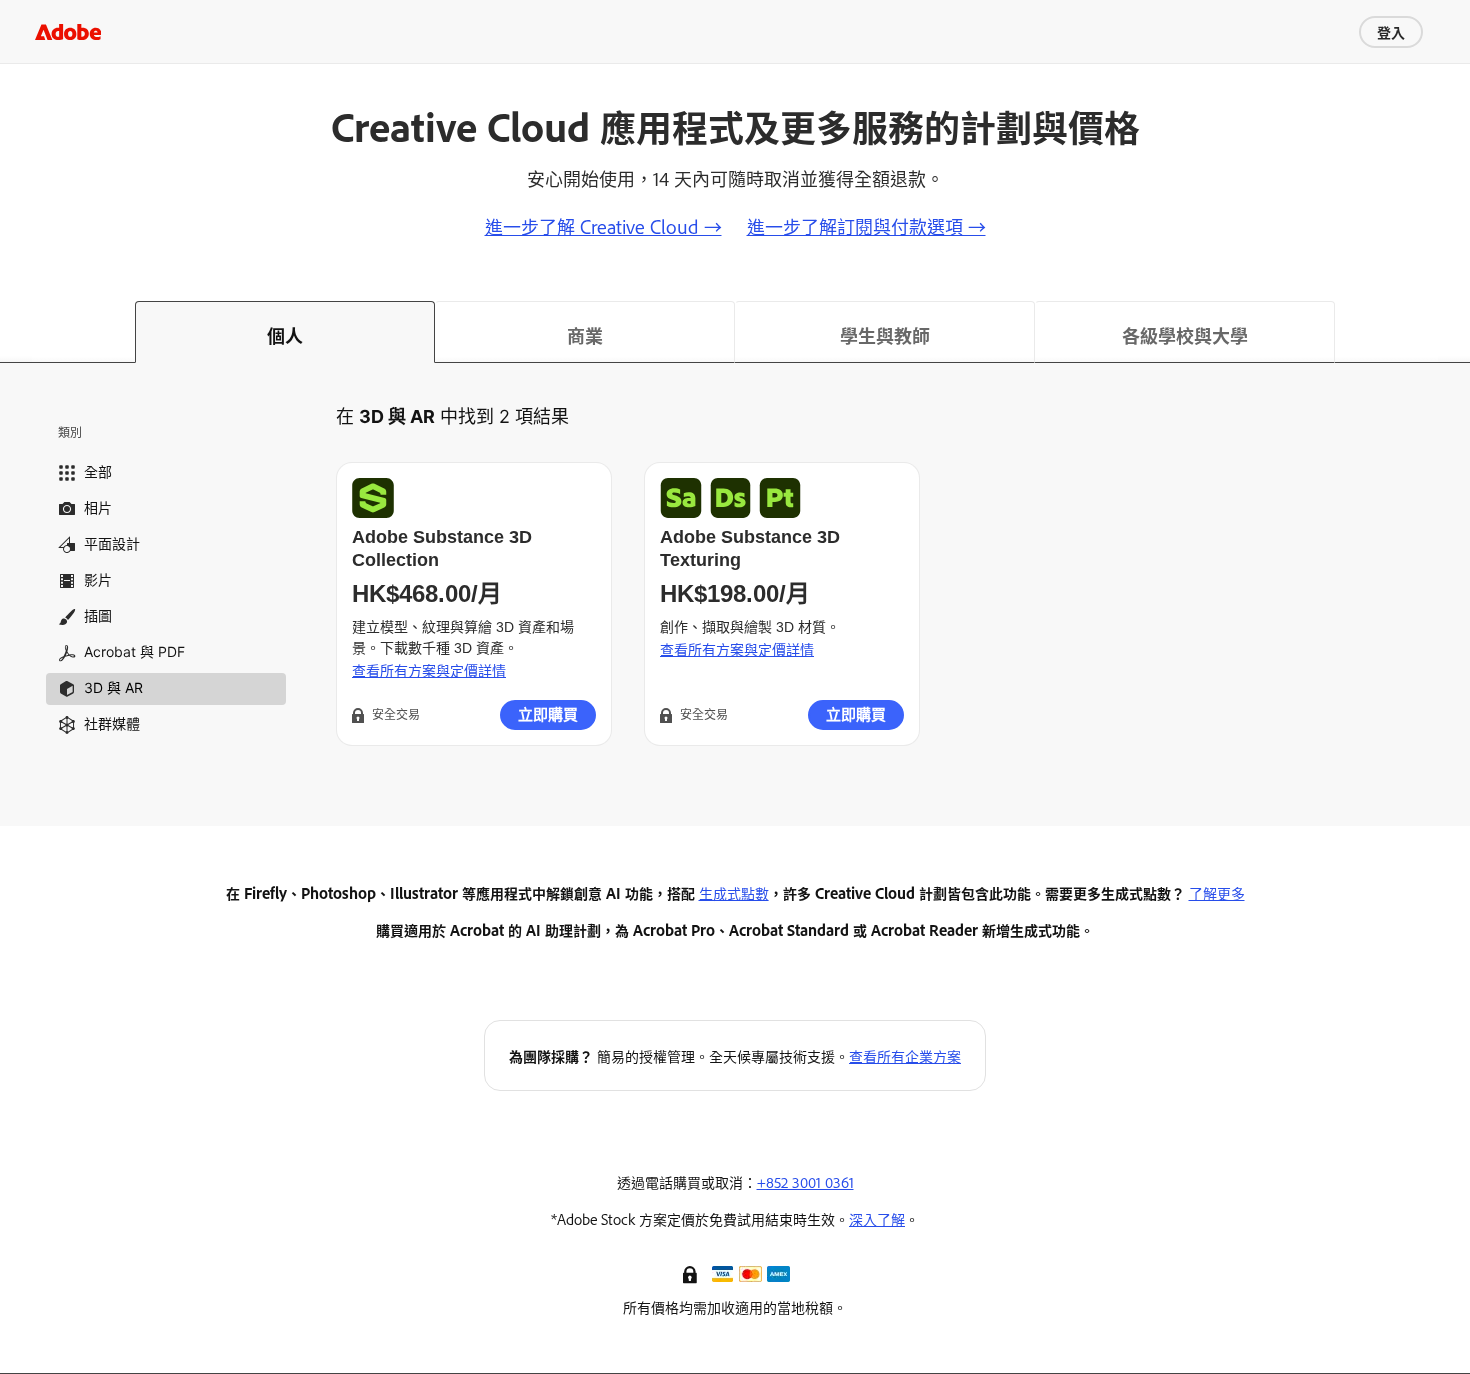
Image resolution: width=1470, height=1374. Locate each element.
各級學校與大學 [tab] (1185, 335)
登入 (1391, 31)
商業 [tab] (585, 335)
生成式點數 (734, 892)
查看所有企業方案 (905, 1055)
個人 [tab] (285, 335)
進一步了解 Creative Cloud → (603, 226)
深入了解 (877, 1218)
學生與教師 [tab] (885, 335)
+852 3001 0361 (805, 1181)
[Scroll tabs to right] (1454, 332)
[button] (692, 1273)
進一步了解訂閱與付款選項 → (866, 226)
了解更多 (1217, 892)
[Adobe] (68, 31)
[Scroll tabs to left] (16, 332)
